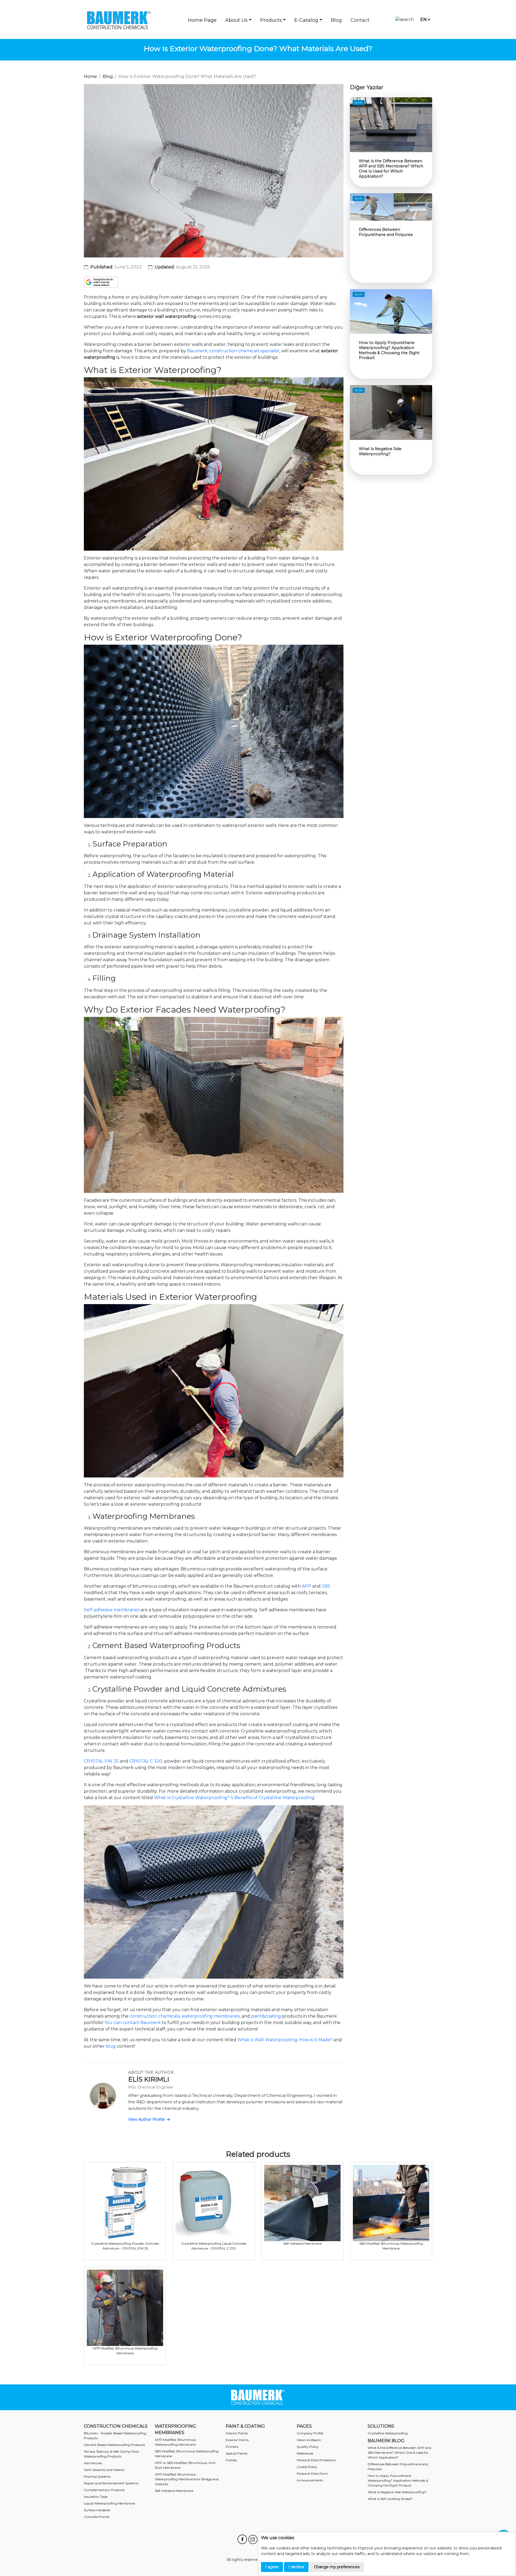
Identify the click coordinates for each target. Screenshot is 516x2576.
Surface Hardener (97, 2510)
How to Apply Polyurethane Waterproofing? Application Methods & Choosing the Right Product (398, 2480)
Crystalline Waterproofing (388, 2433)
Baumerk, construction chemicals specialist (233, 351)
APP (307, 1586)
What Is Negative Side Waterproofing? (397, 2492)
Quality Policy (308, 2447)
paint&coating (266, 2016)
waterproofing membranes (211, 2016)
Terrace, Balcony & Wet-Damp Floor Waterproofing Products (112, 2454)
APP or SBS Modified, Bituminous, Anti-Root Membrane (186, 2465)
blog (111, 2046)
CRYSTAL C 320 (146, 1761)
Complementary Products (104, 2490)
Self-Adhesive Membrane (174, 2491)
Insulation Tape (96, 2497)
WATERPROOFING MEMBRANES (175, 2429)
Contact (360, 20)
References (305, 2453)
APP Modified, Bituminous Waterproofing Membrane (175, 2442)
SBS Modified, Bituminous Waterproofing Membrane (187, 2454)
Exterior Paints (237, 2440)
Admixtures (93, 2463)
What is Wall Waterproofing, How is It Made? (285, 2040)
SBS (326, 1586)
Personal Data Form (312, 2473)
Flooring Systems (97, 2476)
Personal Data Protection (316, 2460)
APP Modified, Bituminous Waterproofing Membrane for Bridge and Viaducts (187, 2479)
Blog (336, 20)
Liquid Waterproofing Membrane (109, 2503)
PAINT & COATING (245, 2426)
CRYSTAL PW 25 (101, 1761)
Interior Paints (237, 2433)
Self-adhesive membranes (112, 1610)
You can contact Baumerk (132, 2023)
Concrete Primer (97, 2517)
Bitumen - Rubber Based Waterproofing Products (115, 2436)
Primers (232, 2447)
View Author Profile (147, 2119)
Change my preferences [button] (337, 2567)
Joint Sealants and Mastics (104, 2470)
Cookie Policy (307, 2467)
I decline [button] (296, 2567)
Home (90, 76)
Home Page (202, 20)
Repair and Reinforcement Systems (111, 2483)
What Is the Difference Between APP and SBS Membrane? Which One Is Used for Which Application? (399, 2453)
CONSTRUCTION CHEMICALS (116, 2426)
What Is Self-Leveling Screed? (390, 2499)
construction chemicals (155, 2016)
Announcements (310, 2480)
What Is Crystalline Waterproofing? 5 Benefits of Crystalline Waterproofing (234, 1798)
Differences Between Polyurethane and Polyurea (398, 2466)
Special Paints (236, 2453)
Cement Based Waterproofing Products (114, 2445)
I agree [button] (272, 2567)
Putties (231, 2460)
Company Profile (310, 2433)
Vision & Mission (309, 2440)
